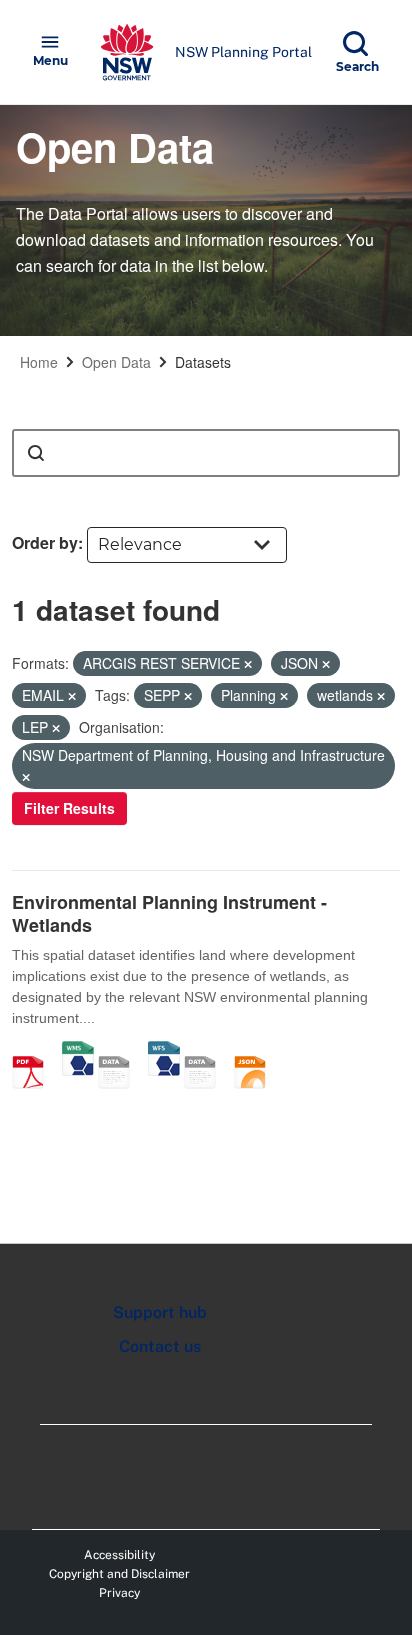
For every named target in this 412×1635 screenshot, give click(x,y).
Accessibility (119, 1555)
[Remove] (248, 664)
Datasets (203, 362)
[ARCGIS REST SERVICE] (121, 1051)
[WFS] (164, 1051)
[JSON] (257, 1051)
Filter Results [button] (69, 808)
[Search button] (36, 453)
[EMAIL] (207, 1051)
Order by (45, 542)
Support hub (160, 1312)
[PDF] (35, 1051)
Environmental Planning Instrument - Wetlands (169, 913)
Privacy (119, 1593)
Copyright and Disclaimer (119, 1574)
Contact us (160, 1346)
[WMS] (78, 1051)
